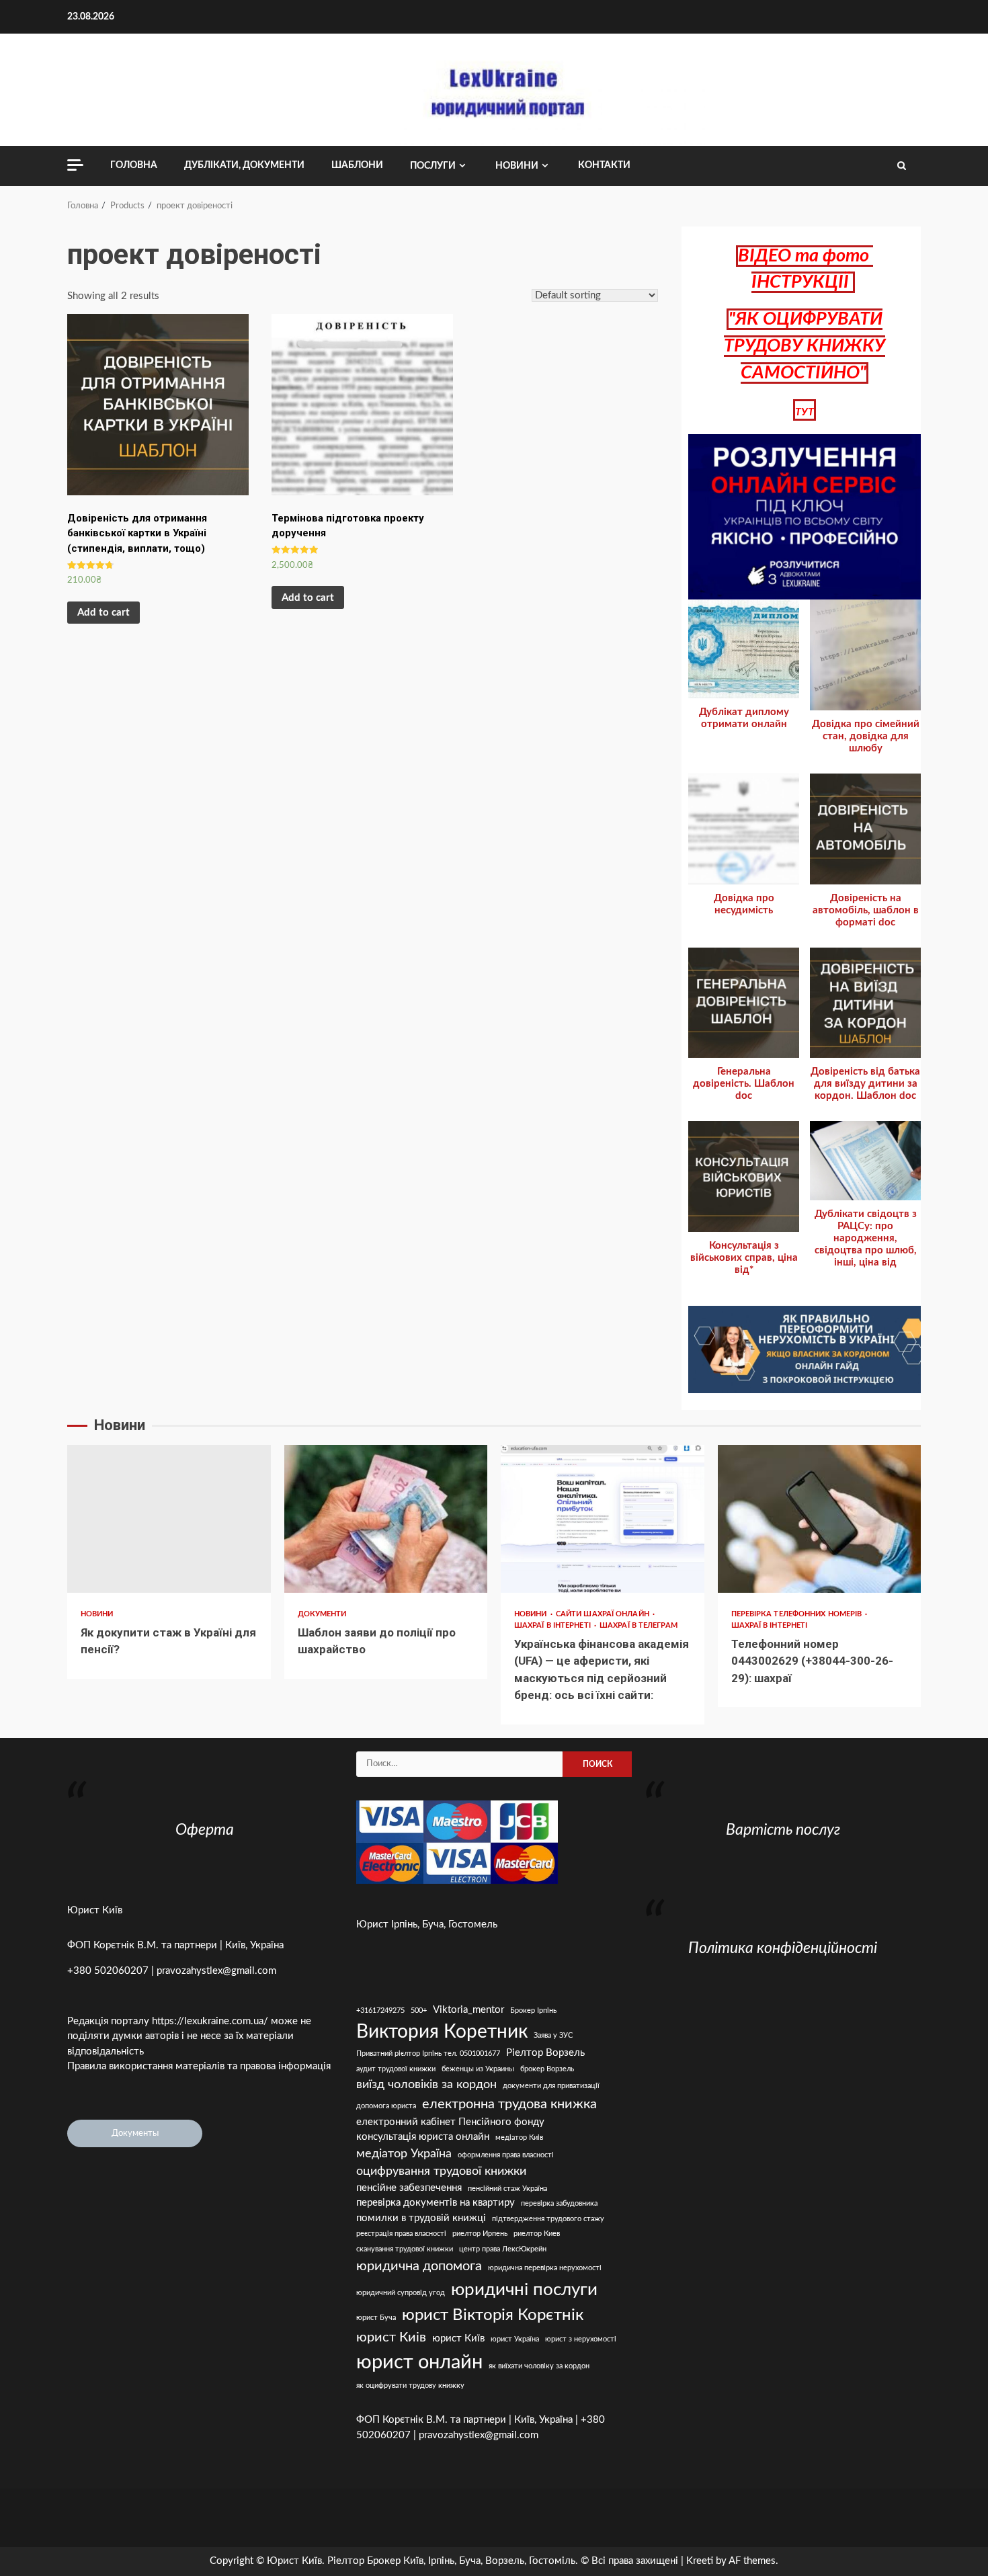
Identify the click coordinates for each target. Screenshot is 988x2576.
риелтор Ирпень (480, 2234)
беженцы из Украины (478, 2069)
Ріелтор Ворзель (545, 2053)
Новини (517, 166)
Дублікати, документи (244, 165)
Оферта (205, 1830)
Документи (322, 1614)
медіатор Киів (519, 2137)
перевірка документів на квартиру (436, 2203)
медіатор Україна (404, 2154)
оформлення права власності (506, 2155)
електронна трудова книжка (509, 2104)
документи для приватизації (551, 2086)
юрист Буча (376, 2318)
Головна (134, 165)
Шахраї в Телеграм (639, 1625)
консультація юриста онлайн (423, 2137)
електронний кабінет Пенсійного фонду (450, 2122)
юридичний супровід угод (401, 2293)
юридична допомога (419, 2266)
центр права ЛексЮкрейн (503, 2249)
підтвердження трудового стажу (548, 2219)
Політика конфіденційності (783, 1948)
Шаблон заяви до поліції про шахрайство (386, 1519)
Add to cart (104, 613)
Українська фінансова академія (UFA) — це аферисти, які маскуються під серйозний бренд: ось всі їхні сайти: (603, 1519)
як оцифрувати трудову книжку (410, 2385)
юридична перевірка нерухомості (545, 2268)
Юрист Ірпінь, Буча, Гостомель (427, 1924)
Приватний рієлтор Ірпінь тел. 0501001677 (428, 2053)
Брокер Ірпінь (533, 2010)
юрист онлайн (419, 2362)
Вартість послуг (783, 1830)
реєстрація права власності (401, 2234)
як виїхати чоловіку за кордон (539, 2366)
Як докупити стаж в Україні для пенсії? (169, 1519)
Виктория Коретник (442, 2032)
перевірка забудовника (559, 2203)
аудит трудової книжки (396, 2069)
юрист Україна (515, 2339)
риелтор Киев (537, 2234)
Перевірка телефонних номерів (798, 1614)
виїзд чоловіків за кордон (426, 2084)
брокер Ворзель (547, 2069)
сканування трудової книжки (405, 2249)
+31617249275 (380, 2010)
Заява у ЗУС (553, 2035)
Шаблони (357, 165)
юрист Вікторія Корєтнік (493, 2315)
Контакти (604, 165)
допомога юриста (386, 2106)
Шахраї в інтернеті (553, 1625)
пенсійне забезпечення (409, 2188)
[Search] (902, 166)
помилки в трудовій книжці (421, 2218)
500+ (419, 2010)
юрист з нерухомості (581, 2339)
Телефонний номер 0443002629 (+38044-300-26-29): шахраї (820, 1519)
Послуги (433, 166)
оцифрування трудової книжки (441, 2171)
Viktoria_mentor (468, 2010)
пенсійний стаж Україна (507, 2189)
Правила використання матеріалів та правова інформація (199, 2066)
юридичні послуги (524, 2290)
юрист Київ (458, 2338)
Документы (135, 2133)
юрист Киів (391, 2337)
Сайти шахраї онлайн (604, 1614)
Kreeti (700, 2561)
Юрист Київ (95, 1910)
